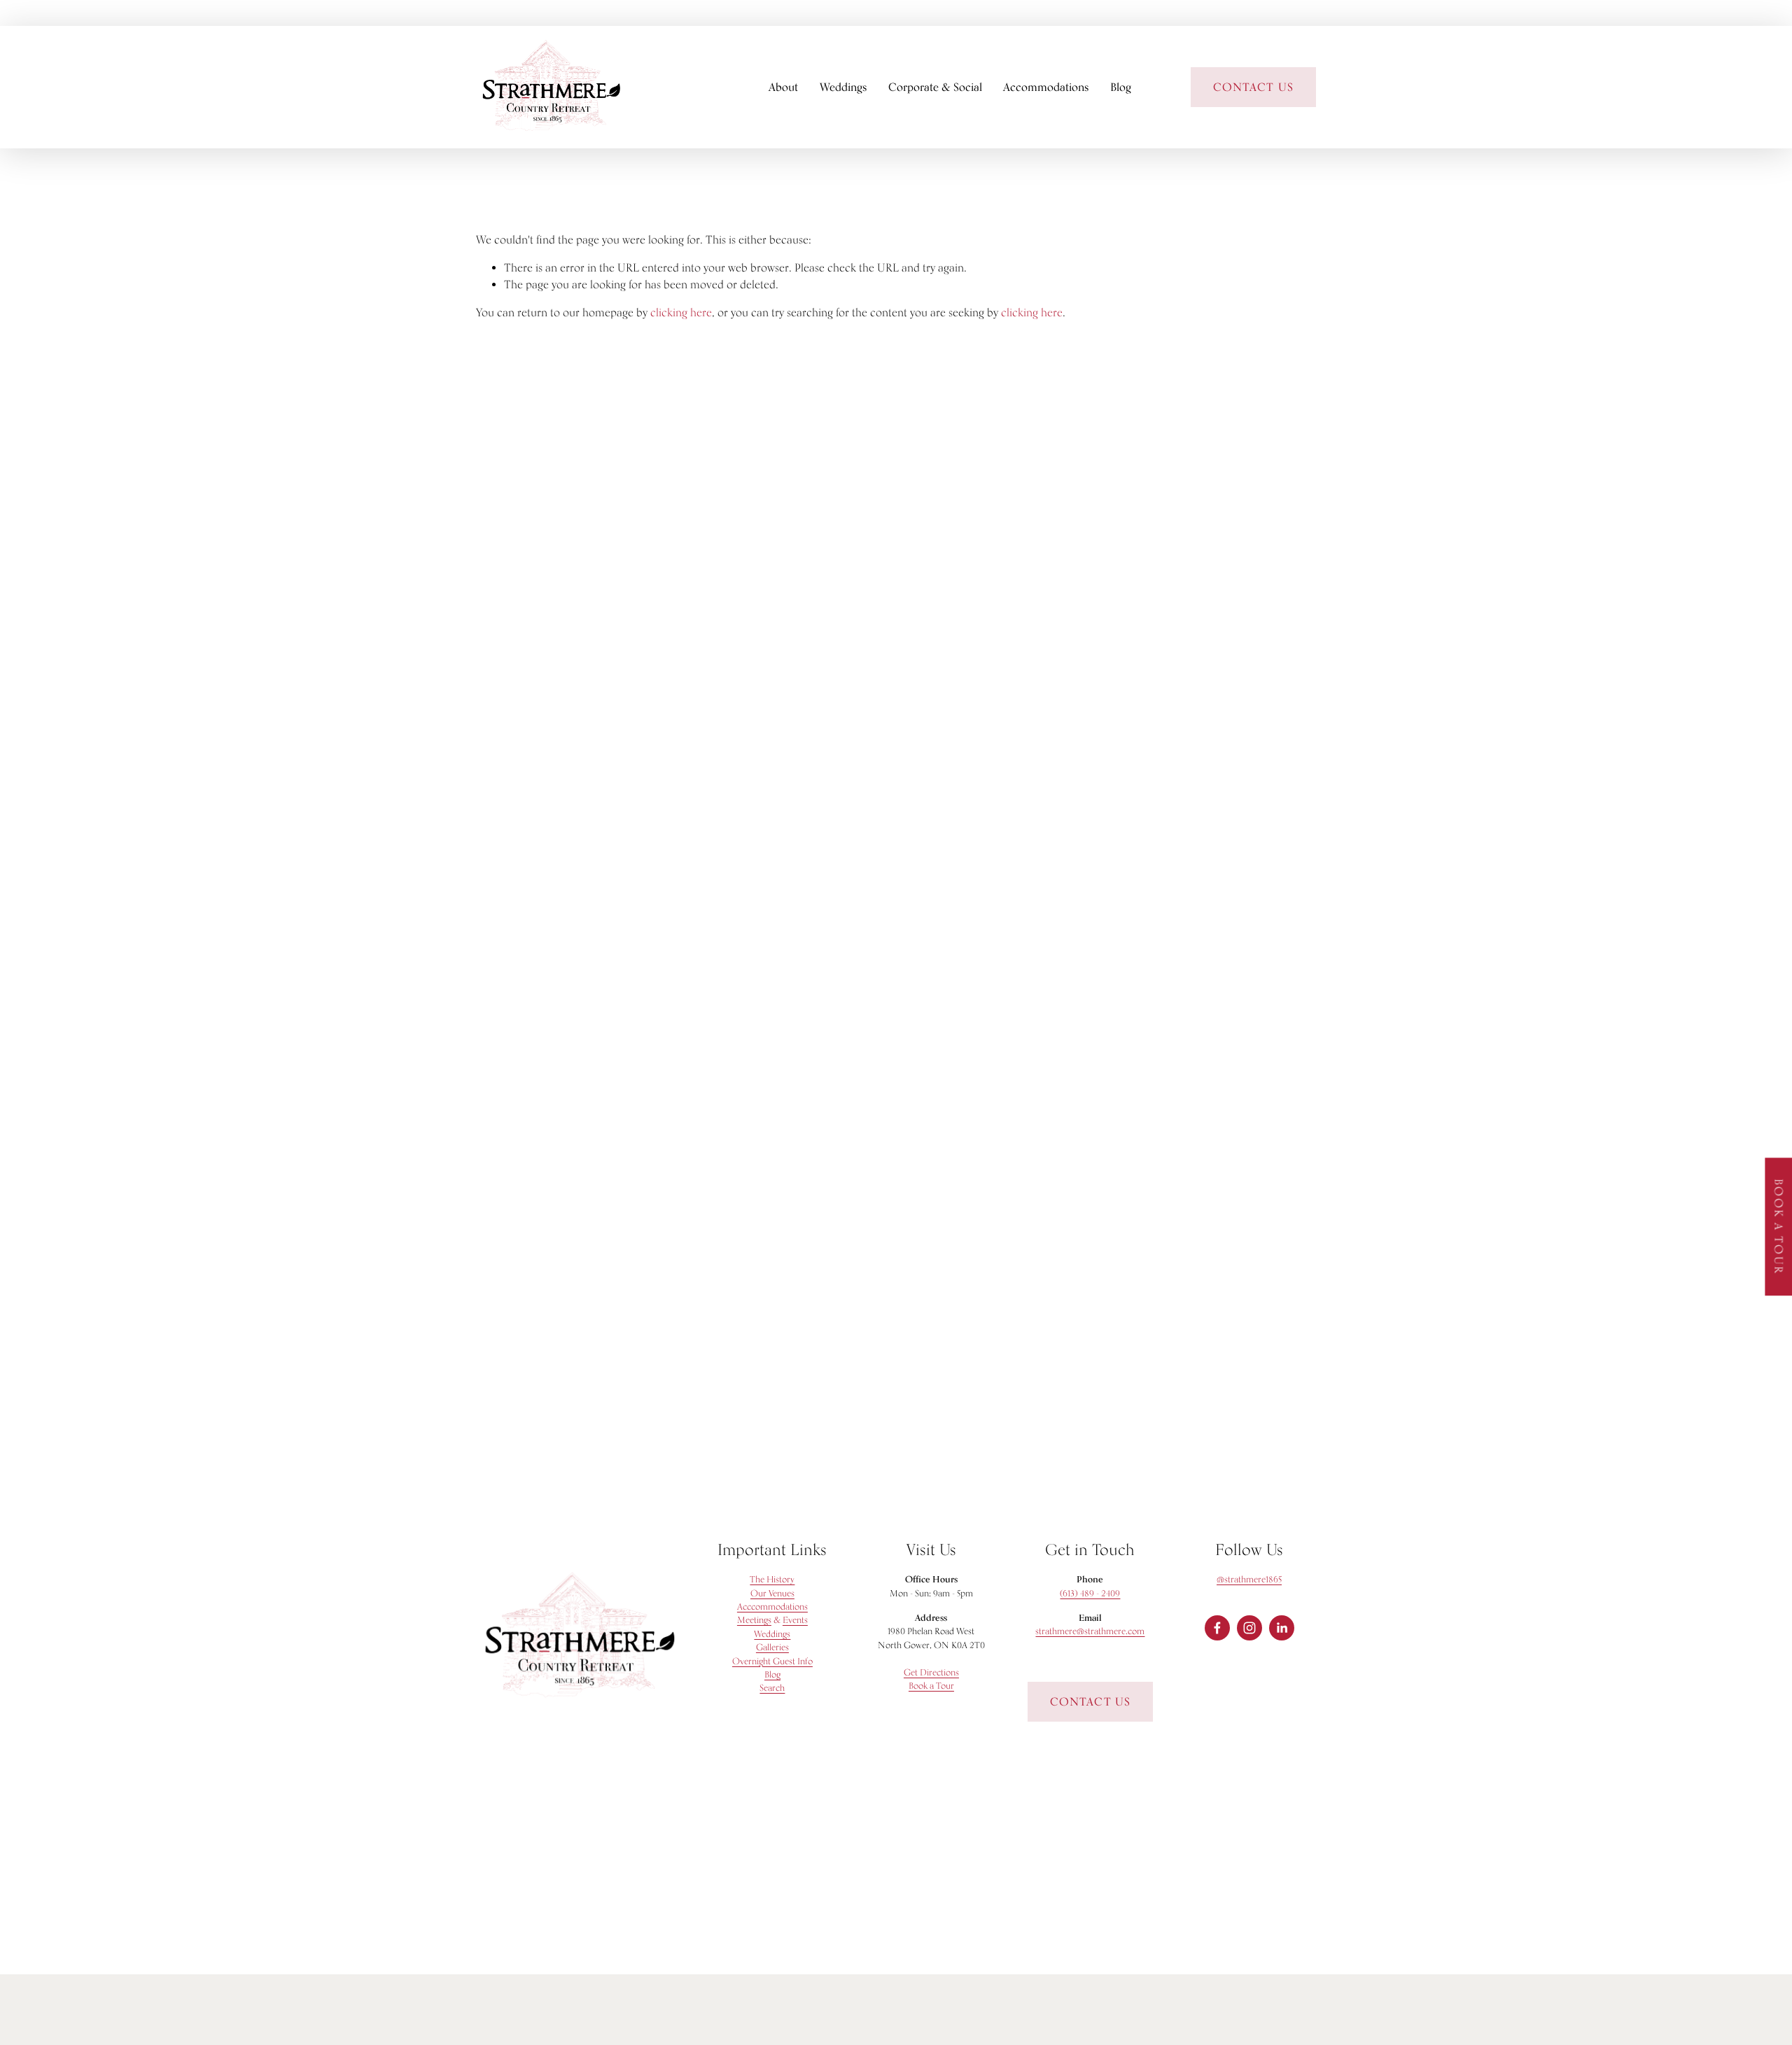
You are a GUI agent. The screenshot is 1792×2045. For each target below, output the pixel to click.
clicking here (681, 312)
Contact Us (1090, 1702)
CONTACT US (1253, 87)
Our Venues (772, 1593)
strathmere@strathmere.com (1090, 1631)
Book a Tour (1778, 1227)
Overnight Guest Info (772, 1661)
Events (795, 1620)
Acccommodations (772, 1607)
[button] (224, 628)
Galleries (772, 1647)
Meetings (754, 1620)
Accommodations (1046, 87)
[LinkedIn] (1282, 1628)
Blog (1121, 87)
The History (772, 1579)
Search (772, 1688)
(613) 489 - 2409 (1090, 1593)
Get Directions (931, 1672)
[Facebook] (1217, 1628)
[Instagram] (1249, 1628)
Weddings (843, 87)
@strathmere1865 (1249, 1579)
